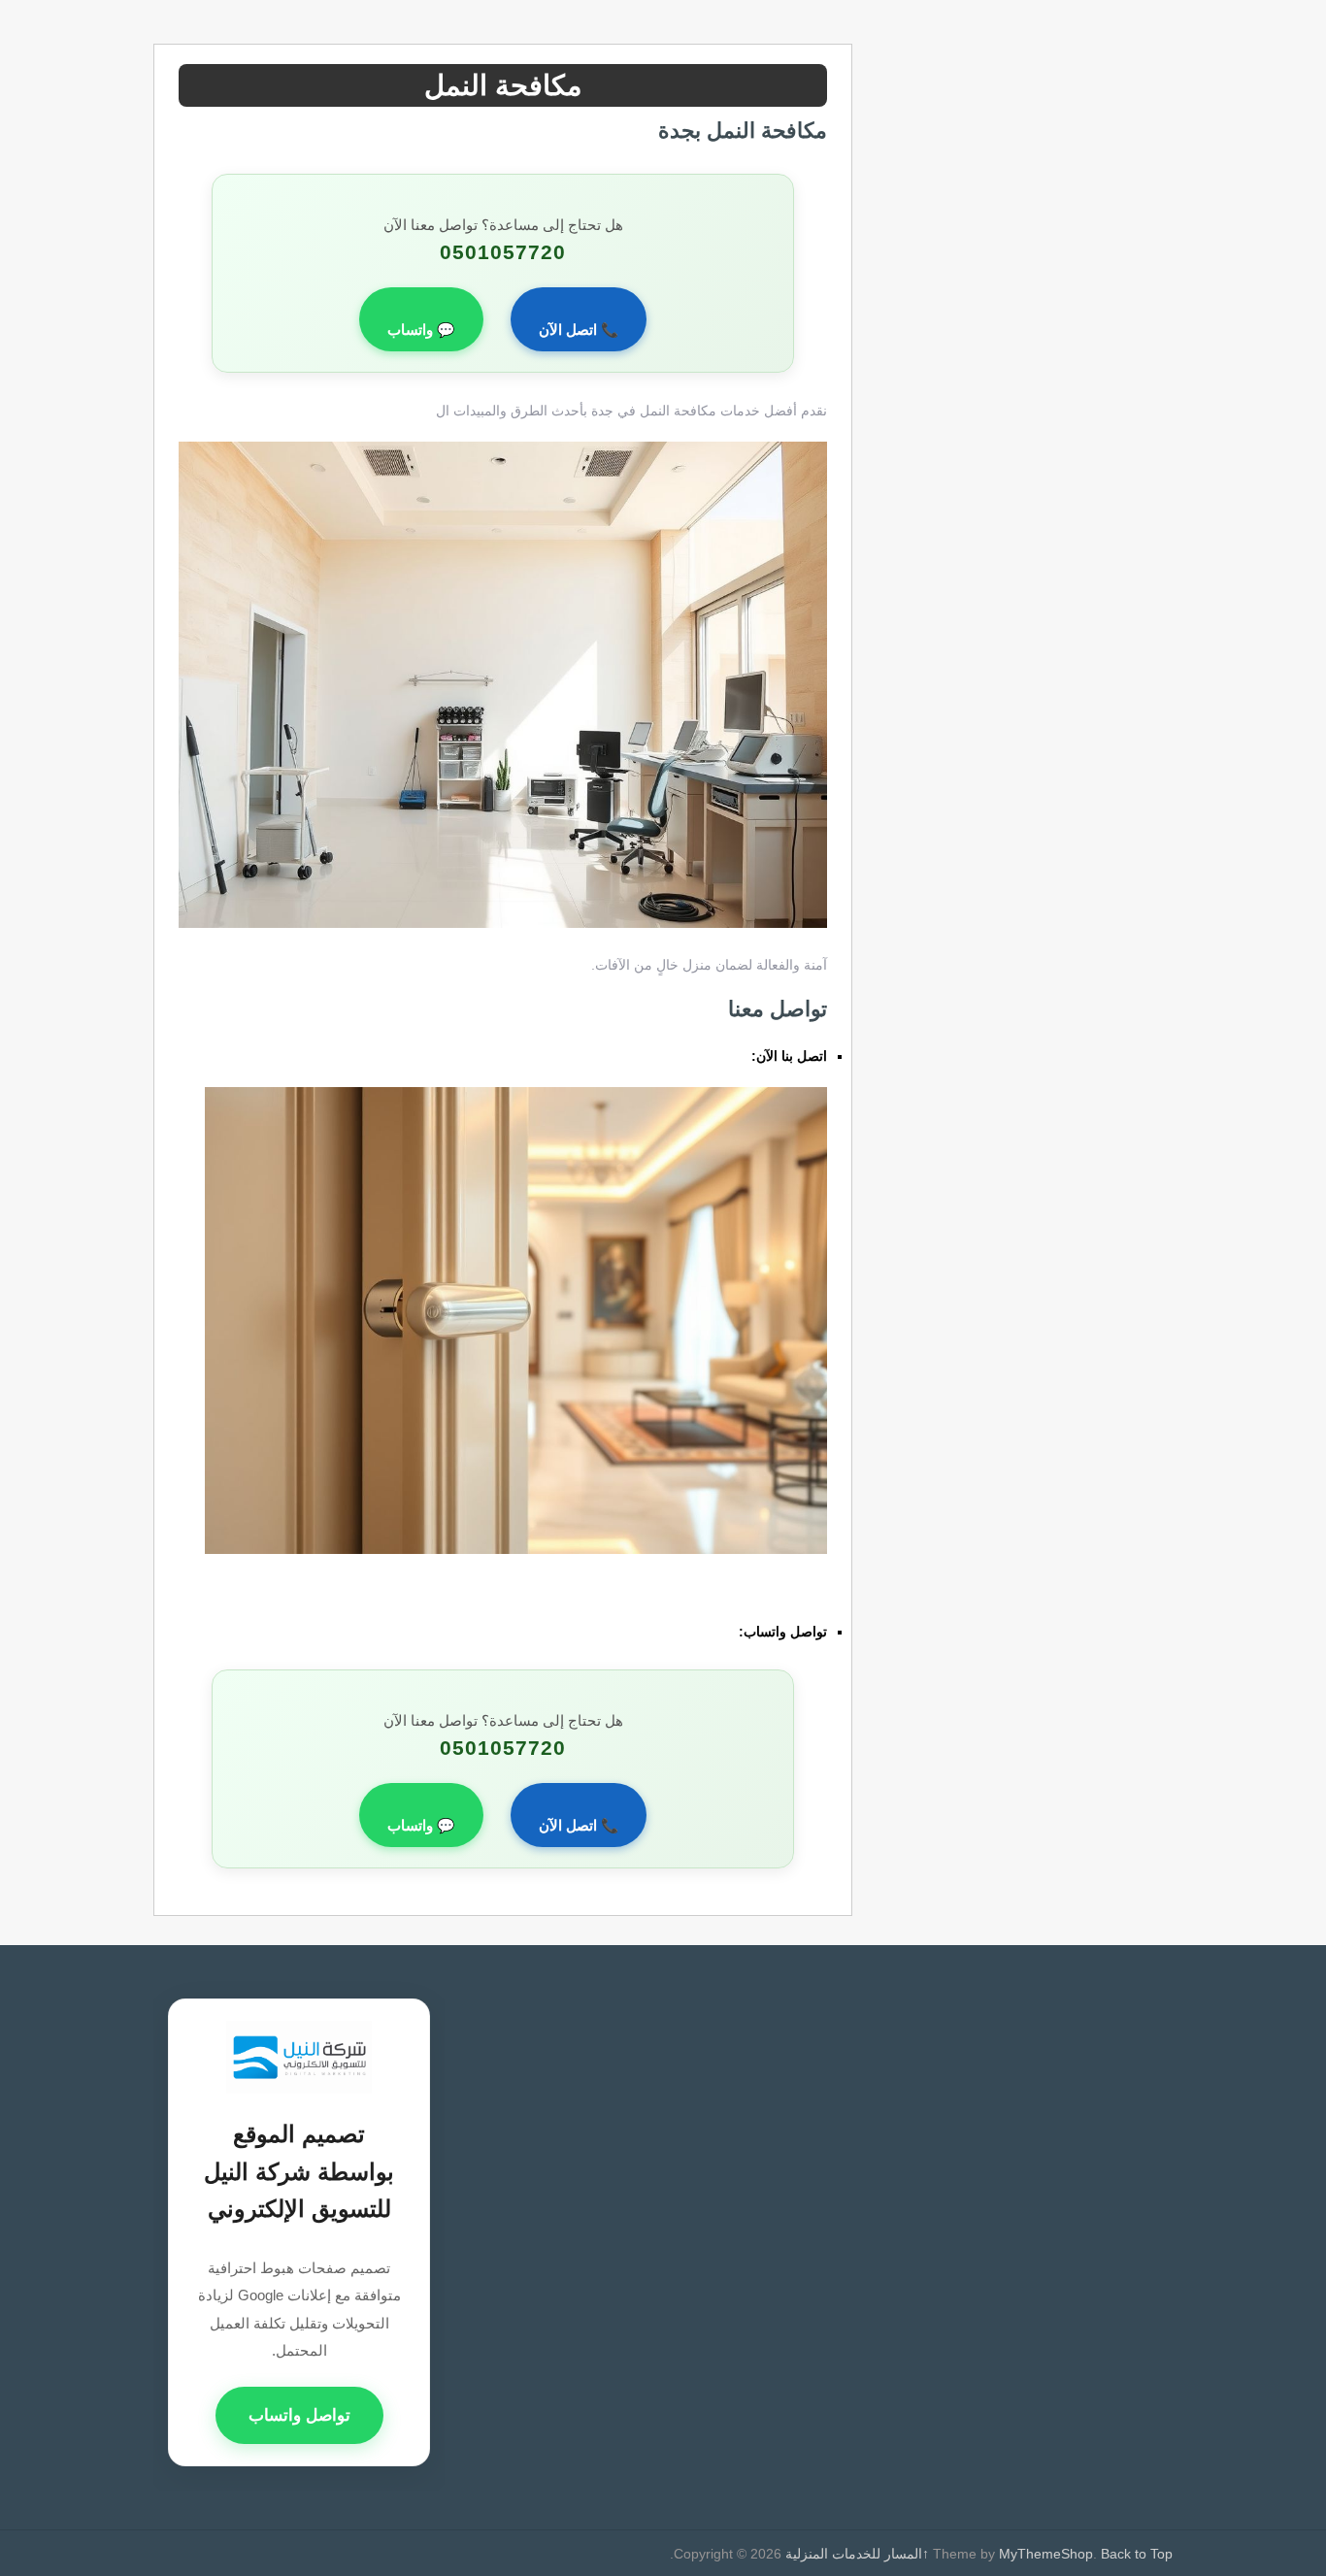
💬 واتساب (421, 330)
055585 (724, 1056)
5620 (812, 1591)
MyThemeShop (1046, 2554)
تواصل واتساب (299, 2415)
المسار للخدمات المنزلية (854, 2554)
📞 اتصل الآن (579, 330)
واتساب (713, 1632)
